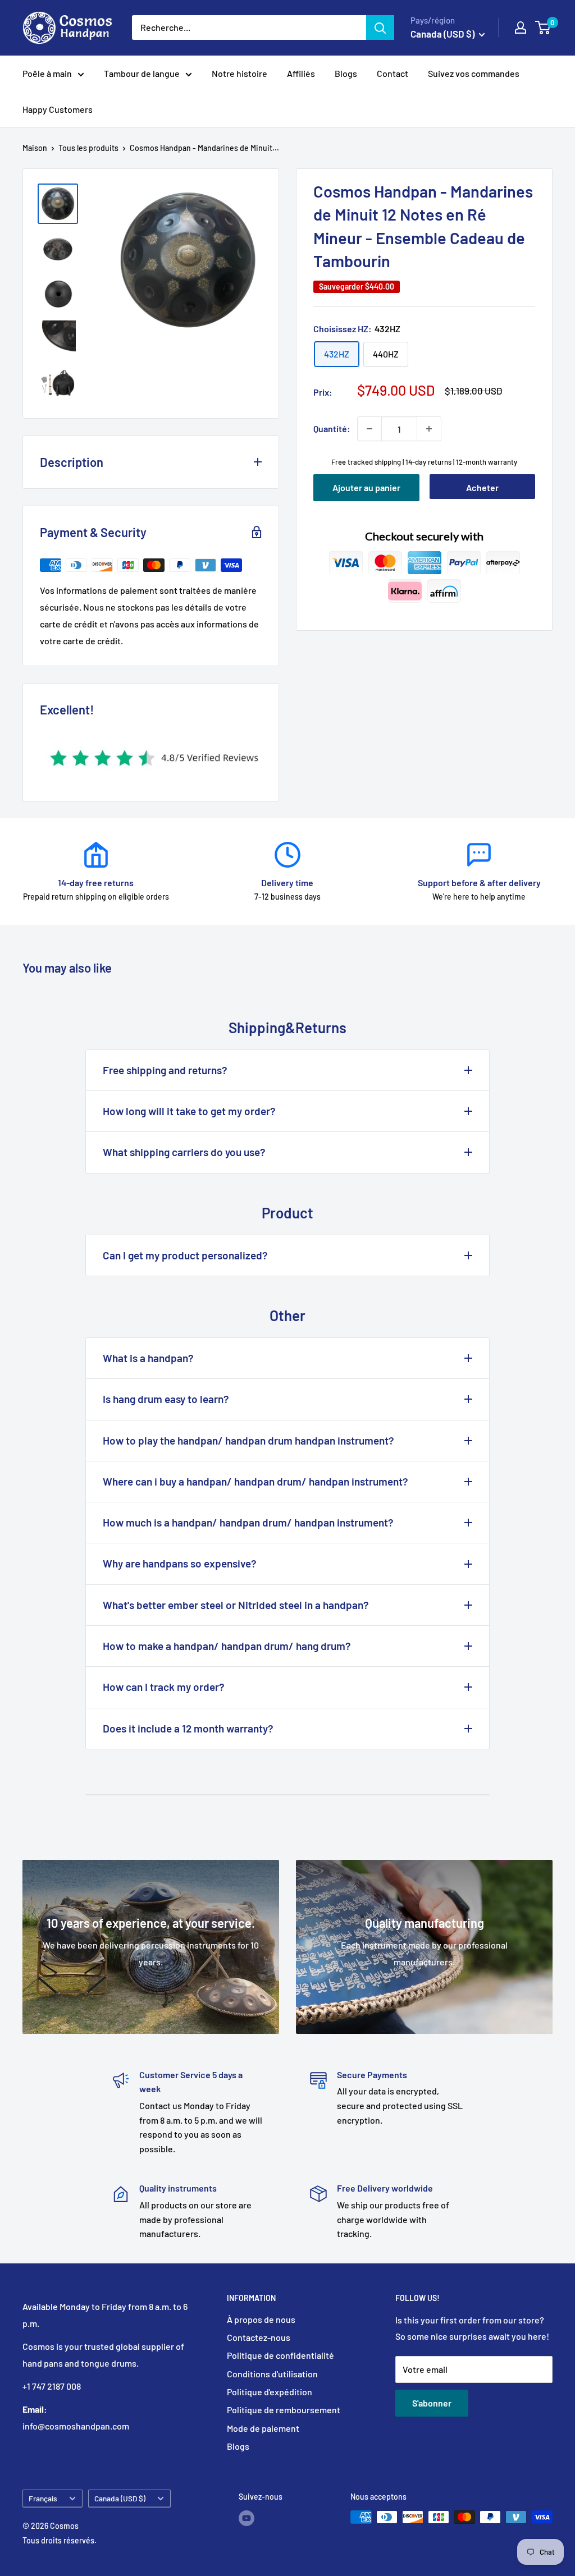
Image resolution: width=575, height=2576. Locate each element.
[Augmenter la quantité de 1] (429, 429)
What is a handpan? (148, 1358)
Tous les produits (88, 148)
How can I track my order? (164, 1687)
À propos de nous (261, 2319)
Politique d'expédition (270, 2392)
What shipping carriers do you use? (184, 1152)
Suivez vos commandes (474, 73)
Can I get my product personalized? (185, 1255)
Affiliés (301, 73)
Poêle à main (47, 73)
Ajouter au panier (366, 487)
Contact (393, 73)
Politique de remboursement (284, 2410)
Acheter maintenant (482, 491)
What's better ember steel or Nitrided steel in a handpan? (236, 1605)
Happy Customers (58, 109)
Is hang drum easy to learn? (166, 1399)
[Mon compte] (521, 27)
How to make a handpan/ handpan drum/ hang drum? (227, 1646)
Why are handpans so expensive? (180, 1563)
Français (43, 2498)
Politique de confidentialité (280, 2355)
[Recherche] (380, 27)
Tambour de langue (142, 73)
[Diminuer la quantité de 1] (369, 429)
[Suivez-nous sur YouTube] (247, 2518)
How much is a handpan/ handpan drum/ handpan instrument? (248, 1522)
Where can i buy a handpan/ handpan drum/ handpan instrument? (255, 1481)
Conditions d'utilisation (272, 2374)
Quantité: (332, 428)
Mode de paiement (263, 2428)
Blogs (346, 73)
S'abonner (432, 2403)
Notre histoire (239, 73)
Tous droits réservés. (60, 2540)
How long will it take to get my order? (189, 1111)
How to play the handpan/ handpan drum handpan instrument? (248, 1440)
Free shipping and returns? (165, 1070)
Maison (35, 148)
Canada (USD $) (120, 2498)
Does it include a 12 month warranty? (188, 1728)
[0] (543, 27)
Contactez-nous (259, 2337)
